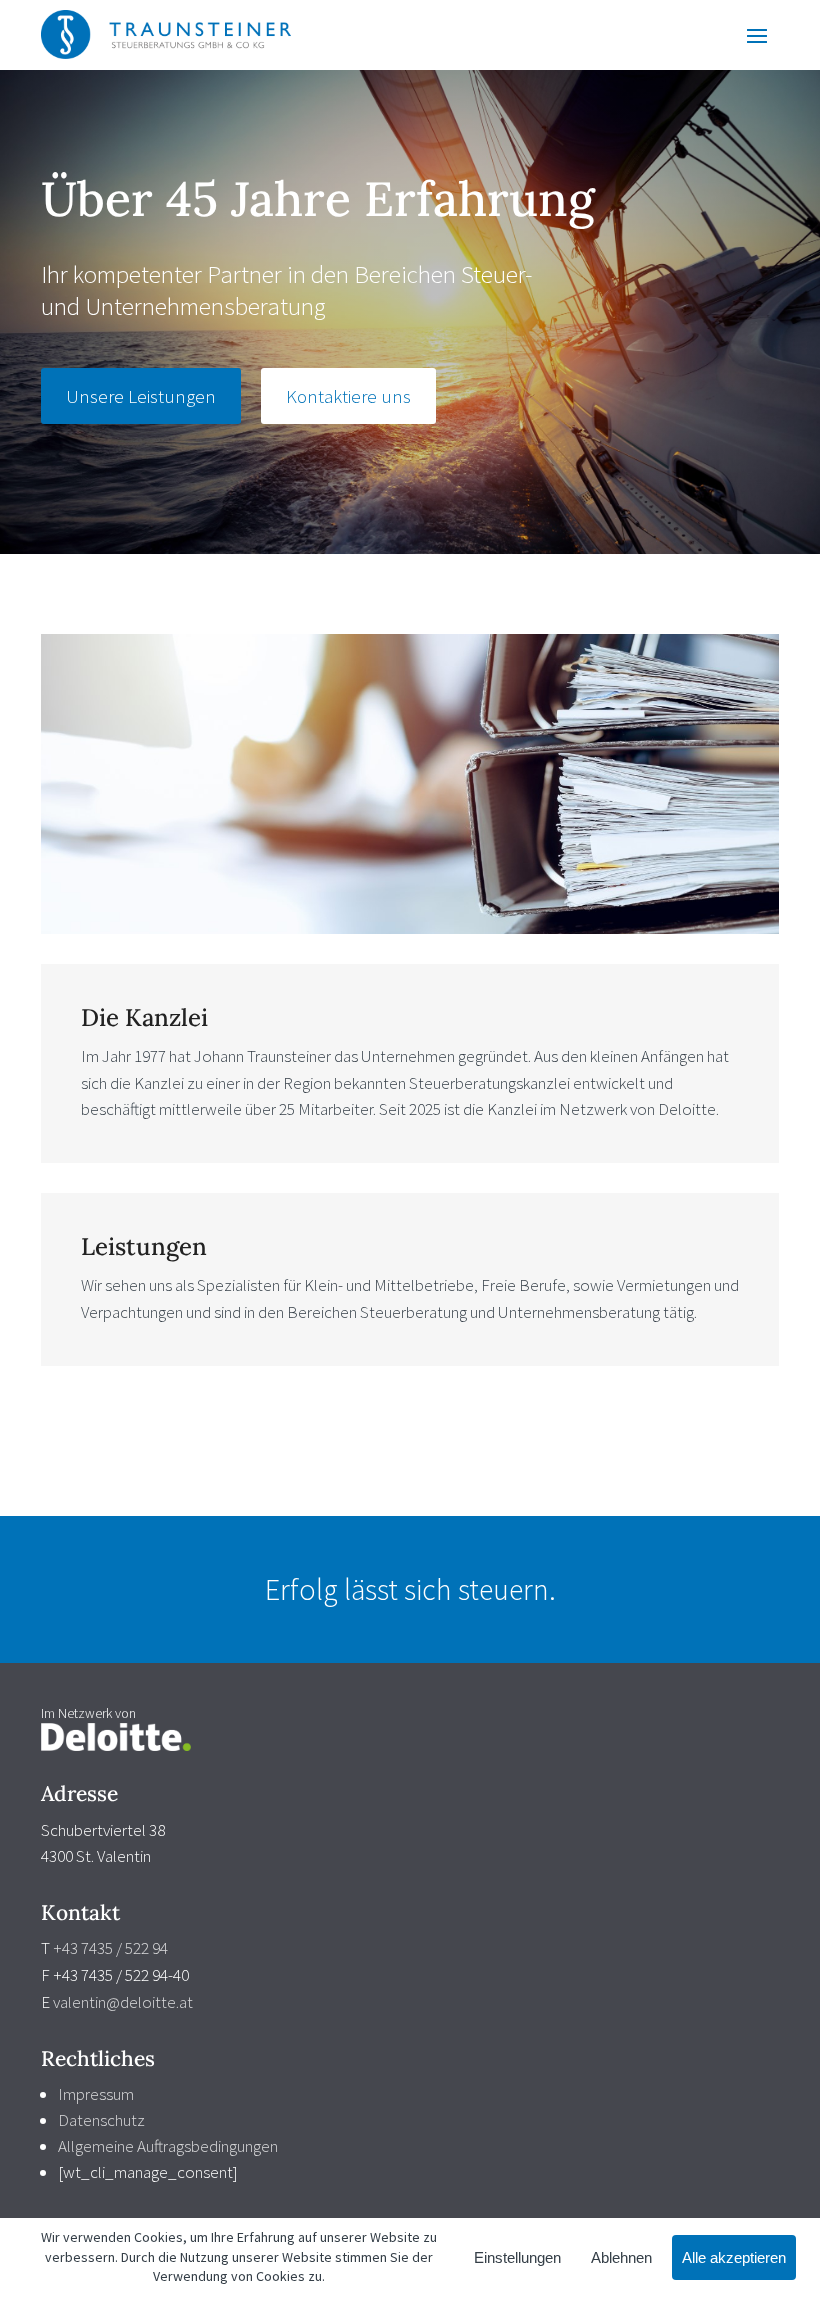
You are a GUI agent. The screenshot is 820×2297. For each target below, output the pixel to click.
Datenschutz (101, 2120)
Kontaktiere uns (348, 396)
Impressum (96, 2094)
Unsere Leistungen (141, 396)
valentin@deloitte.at (123, 2002)
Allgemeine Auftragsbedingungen (168, 2146)
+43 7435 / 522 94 (110, 1948)
